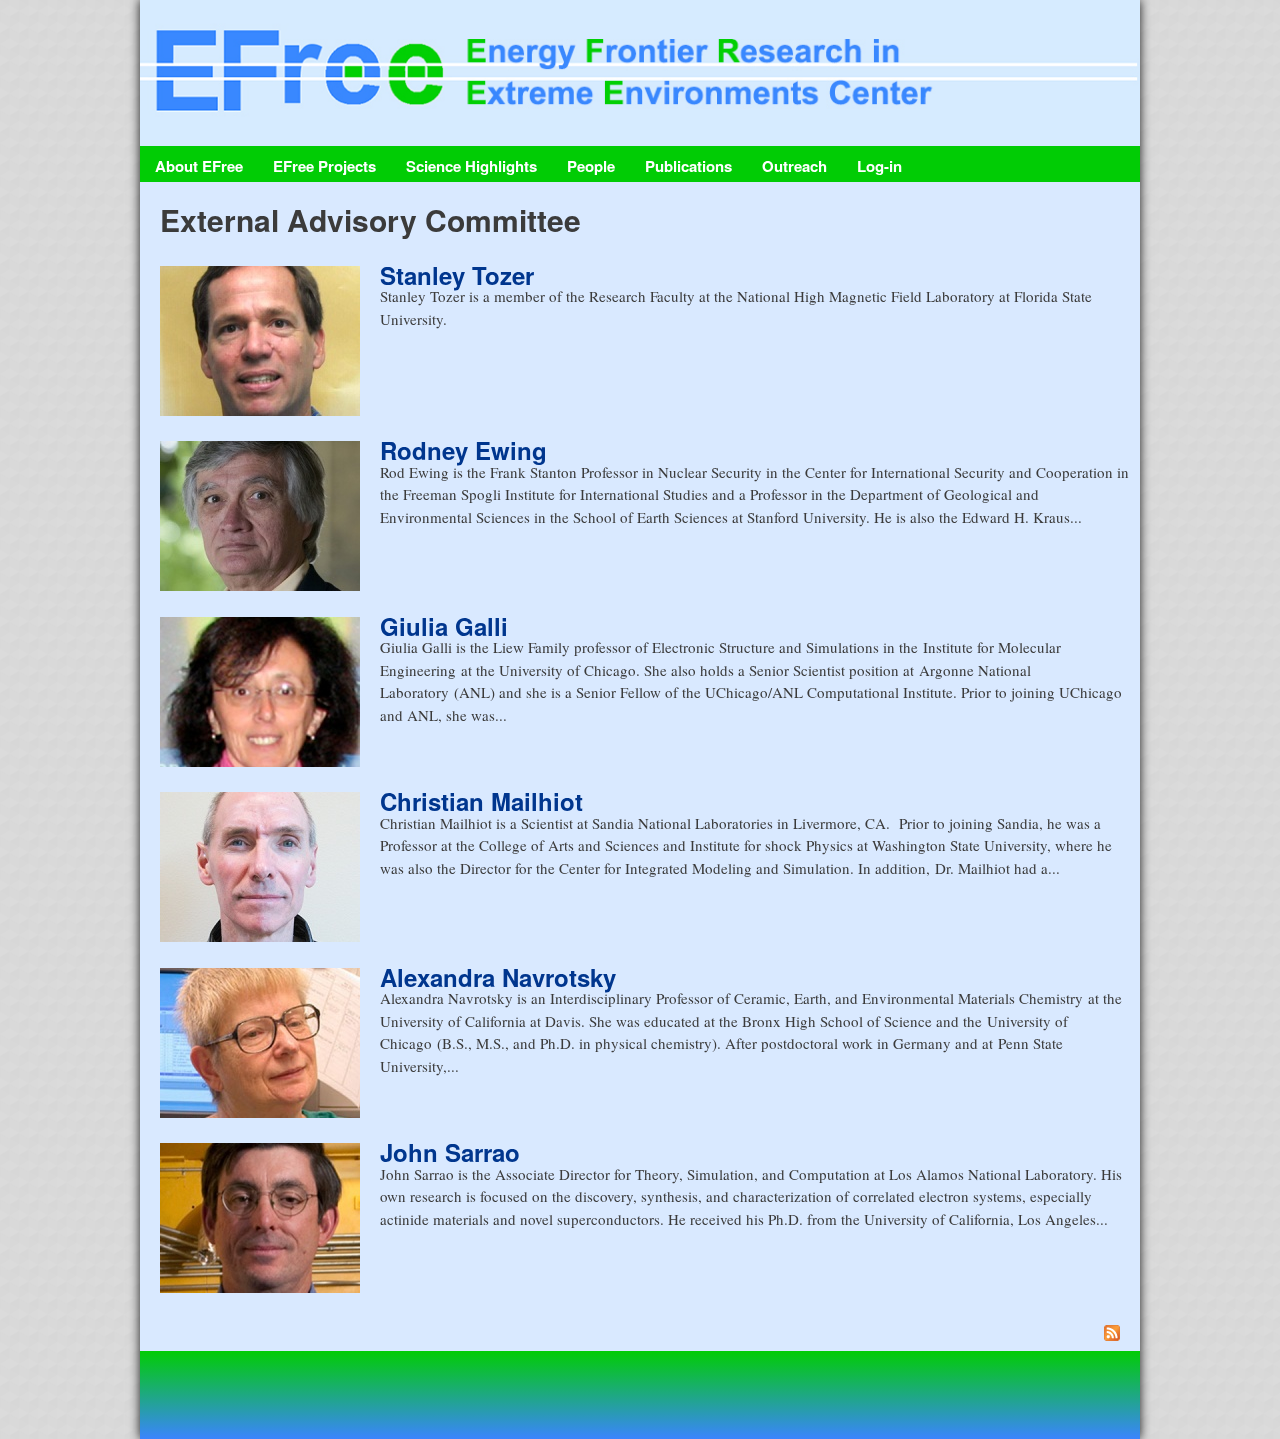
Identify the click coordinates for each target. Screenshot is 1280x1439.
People (591, 166)
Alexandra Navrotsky (498, 977)
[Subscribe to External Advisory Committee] (645, 1335)
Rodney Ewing (463, 450)
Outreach (794, 166)
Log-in (879, 166)
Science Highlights (471, 166)
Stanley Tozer (457, 275)
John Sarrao (450, 1152)
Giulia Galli (444, 626)
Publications (688, 166)
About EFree (199, 166)
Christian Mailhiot (481, 801)
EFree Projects (324, 166)
